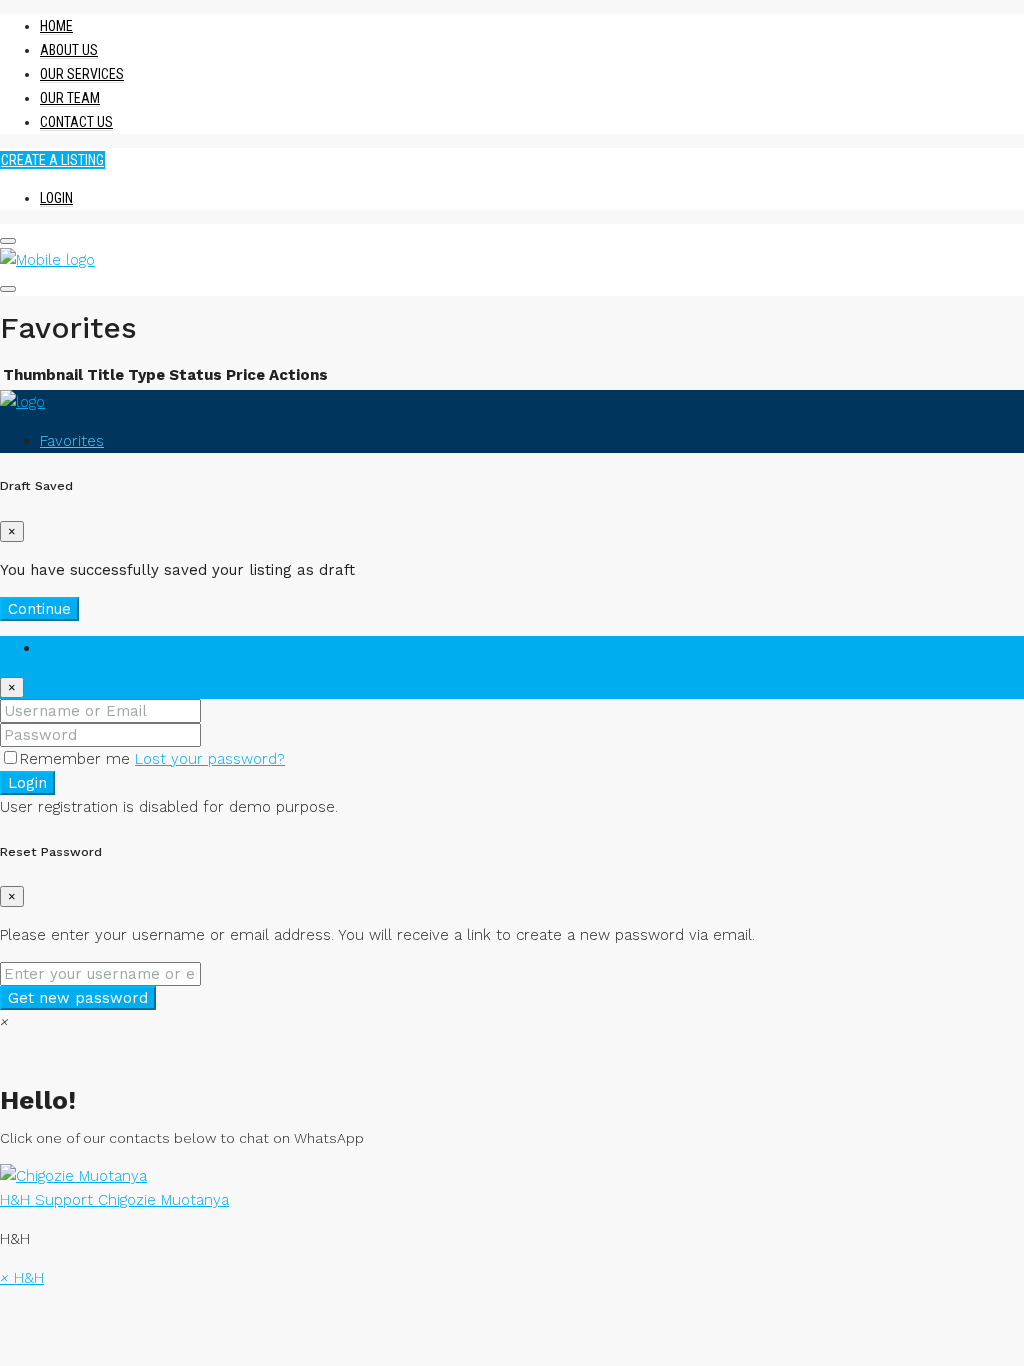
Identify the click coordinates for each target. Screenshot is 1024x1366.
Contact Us (76, 122)
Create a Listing (52, 160)
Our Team (70, 98)
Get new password (78, 998)
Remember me (77, 759)
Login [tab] (58, 648)
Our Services (82, 74)
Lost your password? (210, 759)
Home (56, 26)
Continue (39, 609)
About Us (69, 50)
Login (56, 198)
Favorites (72, 441)
